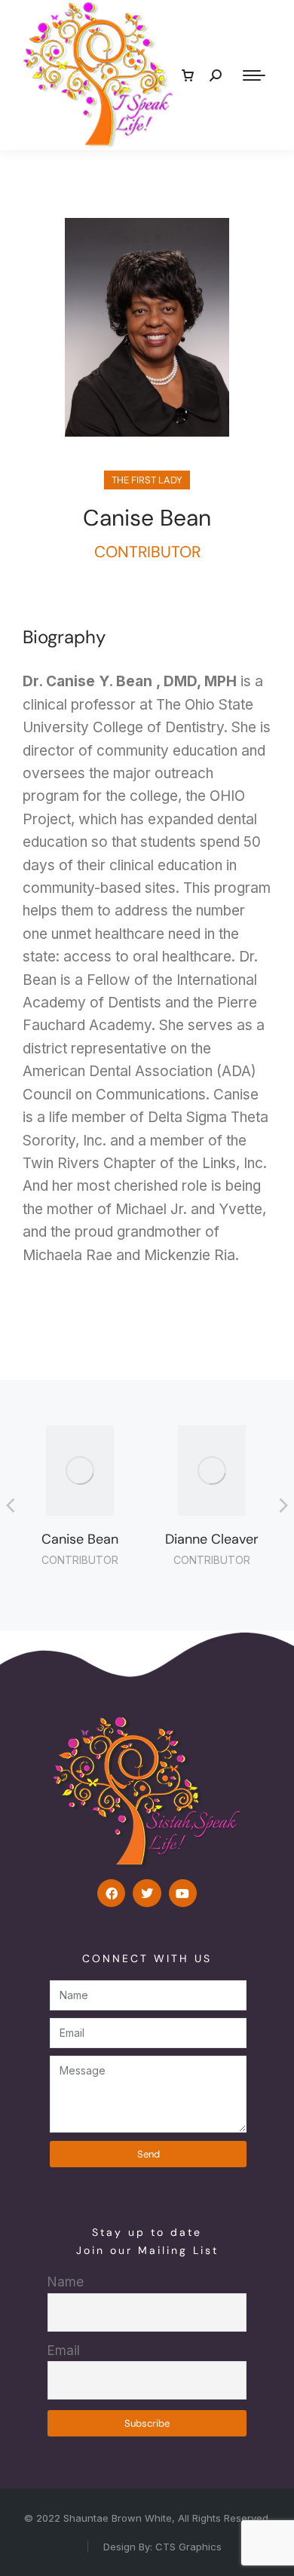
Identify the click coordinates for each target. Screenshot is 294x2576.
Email (64, 2350)
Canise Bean (80, 1539)
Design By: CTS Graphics (162, 2547)
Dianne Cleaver (212, 1539)
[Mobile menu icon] (254, 75)
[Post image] (80, 1470)
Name (66, 2282)
